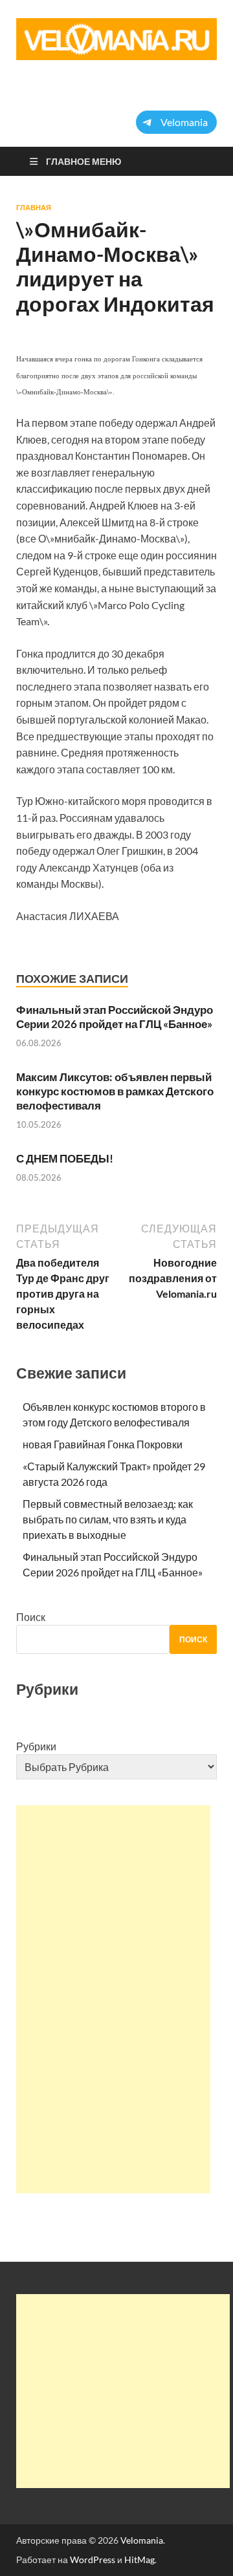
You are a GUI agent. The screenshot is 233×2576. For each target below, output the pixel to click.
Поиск (31, 1617)
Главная (34, 208)
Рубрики (36, 1746)
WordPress (93, 2560)
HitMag (139, 2560)
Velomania (142, 2540)
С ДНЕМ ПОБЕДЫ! (65, 1158)
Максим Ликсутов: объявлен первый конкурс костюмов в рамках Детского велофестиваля (115, 1091)
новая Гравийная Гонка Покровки (103, 1444)
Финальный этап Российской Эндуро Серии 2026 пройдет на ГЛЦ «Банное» (115, 1017)
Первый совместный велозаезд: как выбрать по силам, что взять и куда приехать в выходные (108, 1519)
